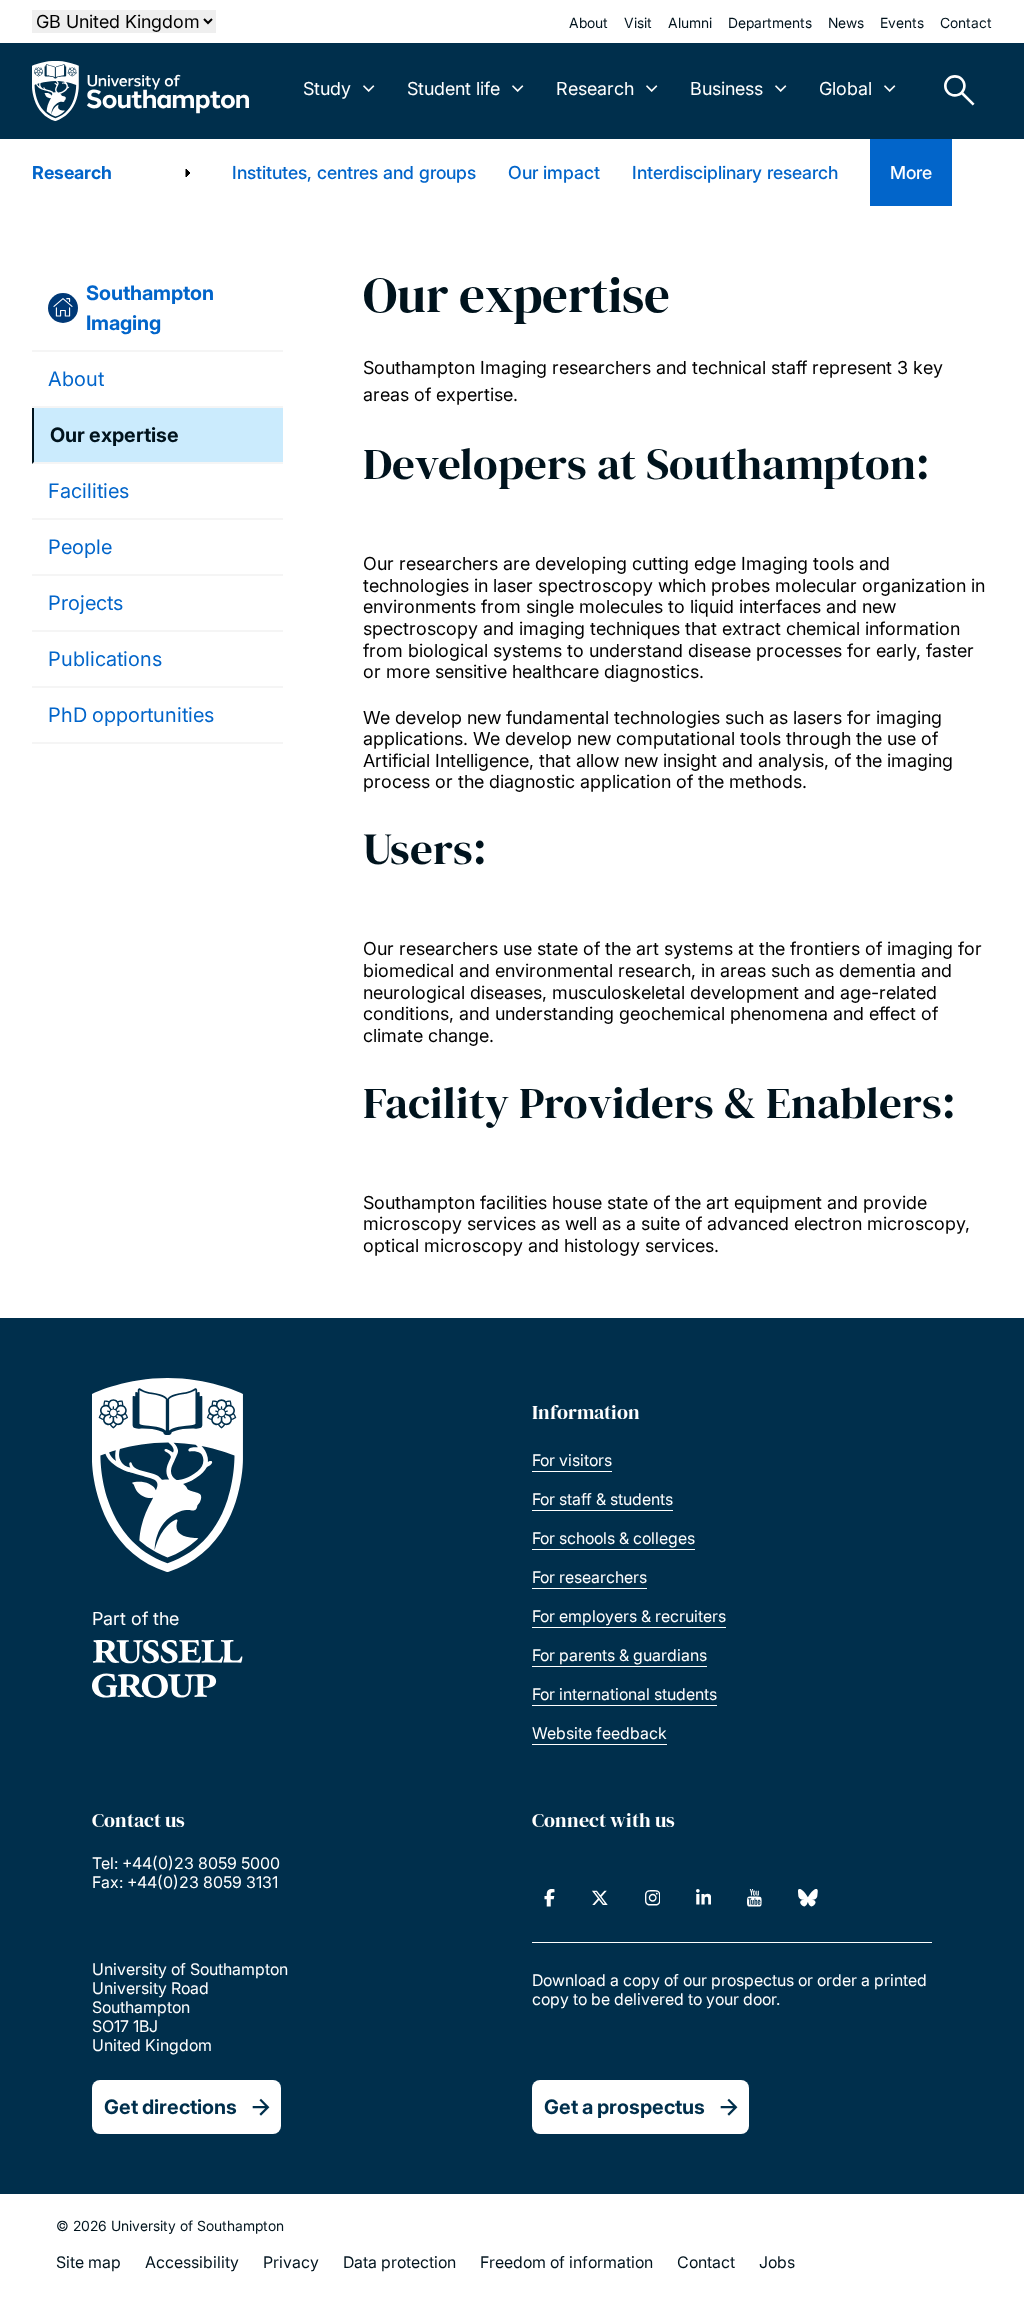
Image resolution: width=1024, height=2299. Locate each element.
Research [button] (595, 88)
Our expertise (114, 435)
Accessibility (192, 2262)
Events (902, 22)
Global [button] (845, 88)
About (588, 22)
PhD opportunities (131, 715)
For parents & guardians (619, 1655)
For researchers (589, 1577)
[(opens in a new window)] (549, 1898)
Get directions (170, 2107)
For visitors (572, 1460)
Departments (770, 22)
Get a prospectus (624, 2107)
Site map (88, 2262)
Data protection (399, 2262)
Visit (638, 22)
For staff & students (602, 1499)
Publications (105, 659)
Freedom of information (566, 2262)
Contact (966, 22)
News (846, 22)
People (80, 547)
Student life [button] (453, 88)
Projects (85, 603)
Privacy (291, 2262)
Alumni (690, 22)
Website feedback (599, 1733)
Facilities (88, 491)
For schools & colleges (613, 1538)
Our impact (554, 172)
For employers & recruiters (629, 1616)
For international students (624, 1694)
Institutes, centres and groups (354, 172)
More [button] (911, 172)
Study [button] (327, 88)
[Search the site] (952, 91)
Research (72, 172)
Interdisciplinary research (735, 172)
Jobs (777, 2262)
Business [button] (726, 88)
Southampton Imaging (150, 308)
